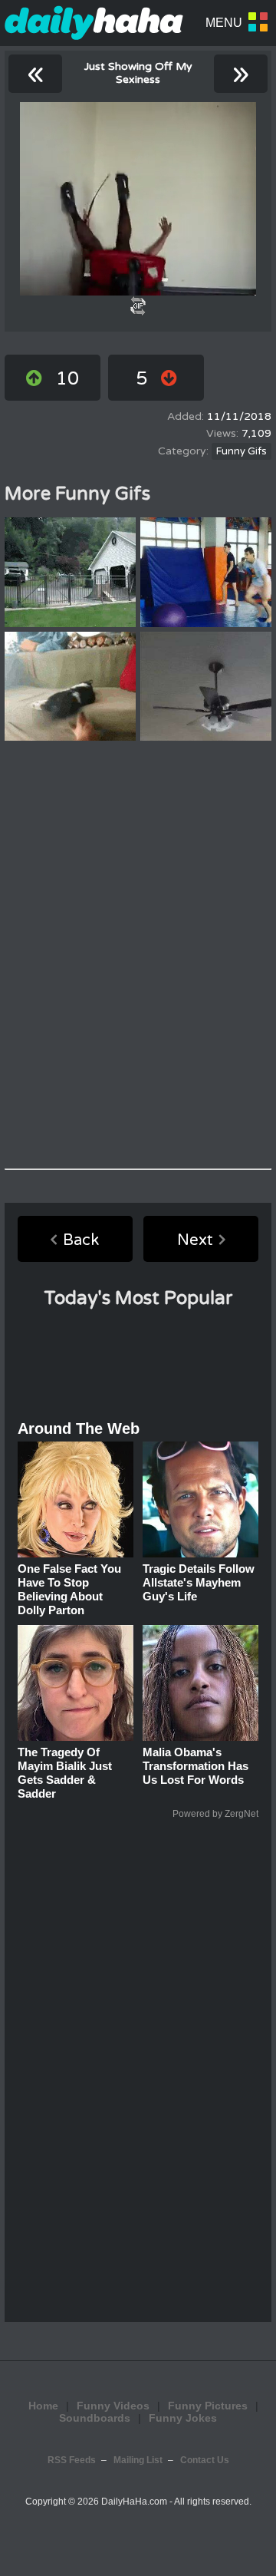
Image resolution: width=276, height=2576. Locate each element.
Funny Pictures (208, 2406)
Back (81, 1240)
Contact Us (205, 2460)
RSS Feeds (72, 2460)
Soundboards (95, 2418)
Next (195, 1240)
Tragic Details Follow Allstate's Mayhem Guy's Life (199, 1582)
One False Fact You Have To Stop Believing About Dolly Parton (69, 1589)
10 (67, 379)
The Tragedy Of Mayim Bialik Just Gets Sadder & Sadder (65, 1773)
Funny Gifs (242, 451)
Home (43, 2406)
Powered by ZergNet (215, 1814)
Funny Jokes (183, 2418)
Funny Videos (113, 2406)
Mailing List (138, 2460)
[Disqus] (138, 955)
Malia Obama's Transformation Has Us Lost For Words (195, 1766)
